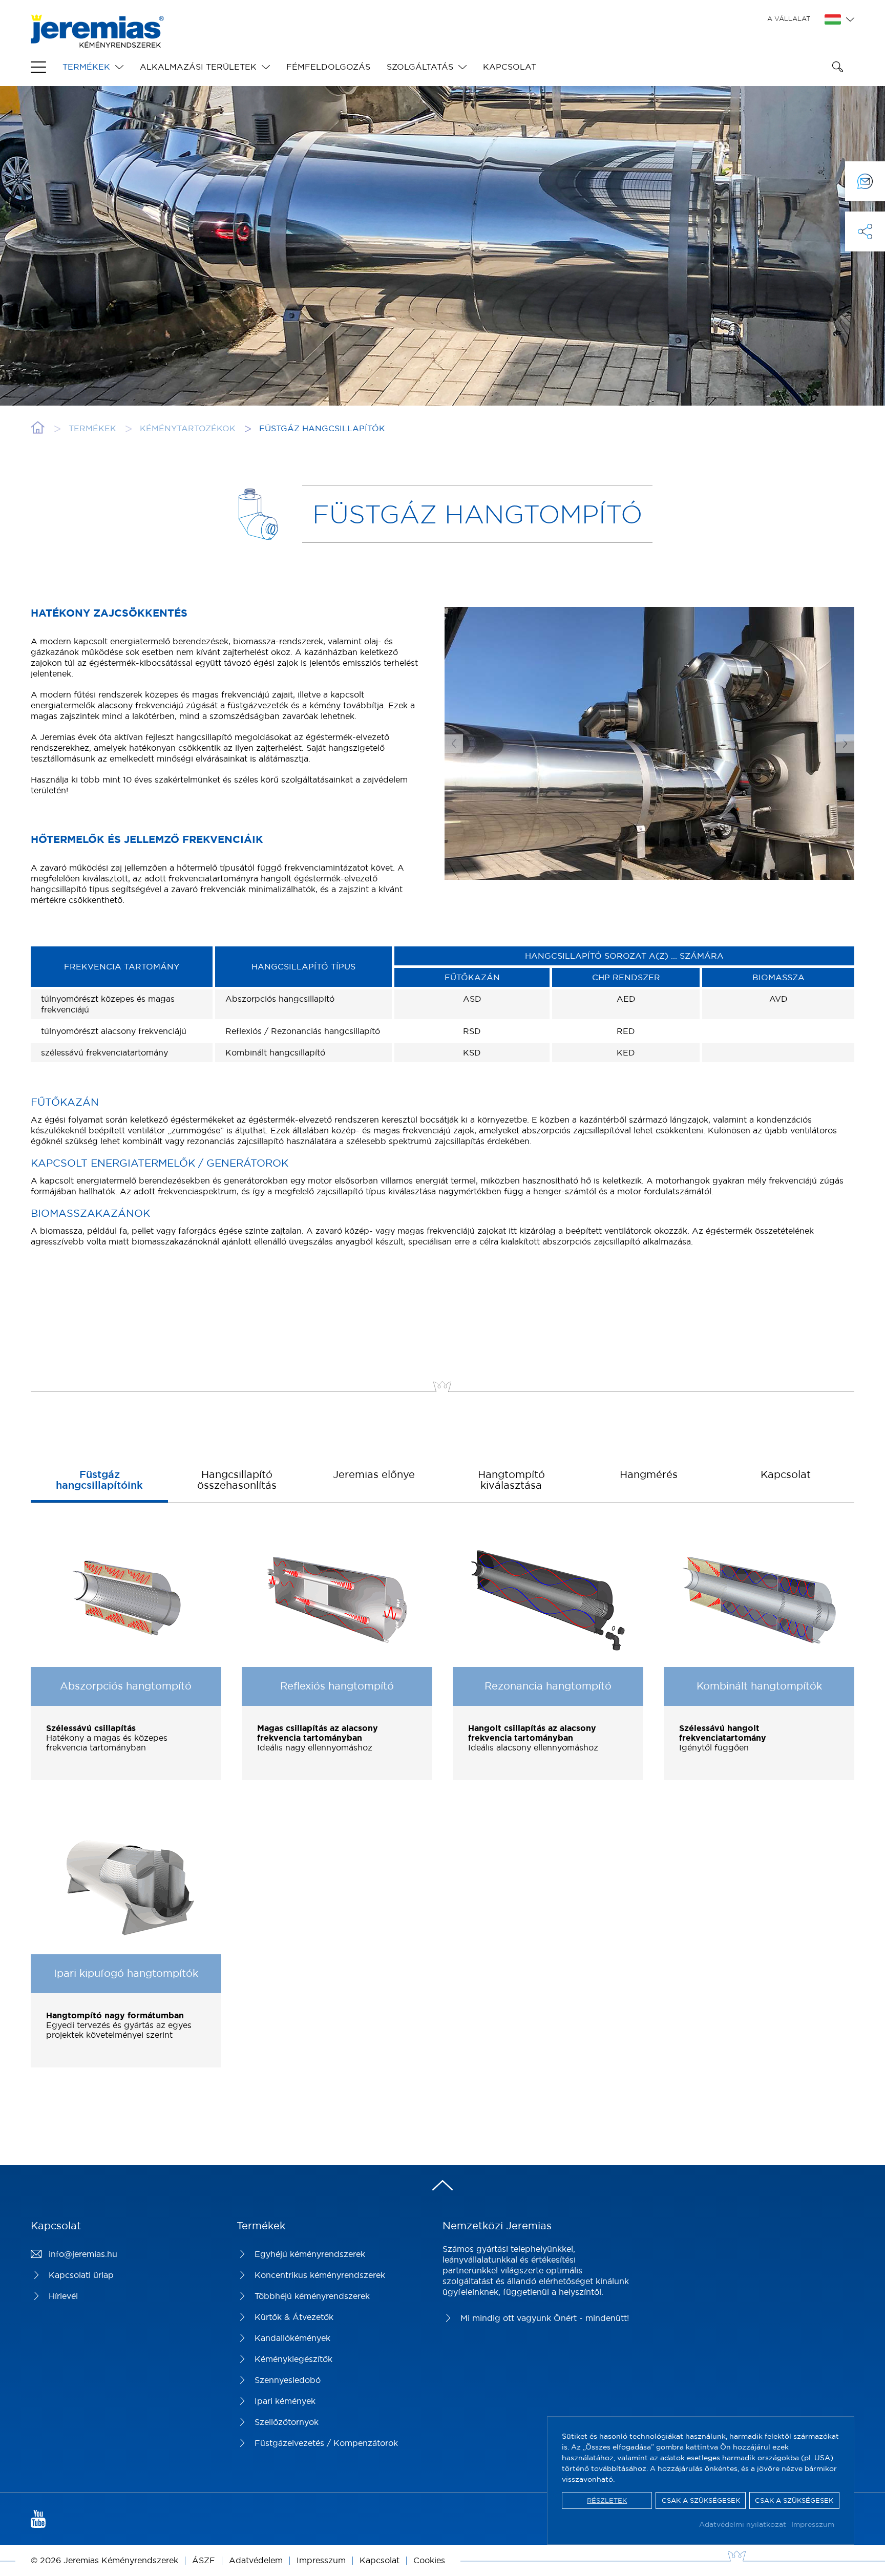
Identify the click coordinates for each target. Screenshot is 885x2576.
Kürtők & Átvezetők (294, 2317)
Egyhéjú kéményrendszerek (310, 2254)
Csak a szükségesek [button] (701, 2500)
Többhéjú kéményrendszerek (312, 2296)
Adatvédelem (256, 2560)
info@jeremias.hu (83, 2254)
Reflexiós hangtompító (337, 1686)
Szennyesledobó (288, 2380)
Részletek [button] (607, 2500)
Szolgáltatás (420, 67)
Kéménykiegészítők (293, 2359)
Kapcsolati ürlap (81, 2275)
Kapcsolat (510, 67)
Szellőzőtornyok (287, 2422)
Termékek (86, 67)
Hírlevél (63, 2296)
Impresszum (813, 2524)
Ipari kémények (285, 2401)
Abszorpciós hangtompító (126, 1686)
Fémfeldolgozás (328, 67)
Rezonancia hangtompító (548, 1686)
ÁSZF (204, 2560)
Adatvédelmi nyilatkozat (743, 2524)
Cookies (429, 2560)
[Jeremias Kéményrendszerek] (97, 42)
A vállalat (789, 18)
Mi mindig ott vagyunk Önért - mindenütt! (545, 2318)
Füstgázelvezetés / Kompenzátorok (326, 2443)
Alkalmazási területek (198, 67)
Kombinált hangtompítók (759, 1686)
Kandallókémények (292, 2338)
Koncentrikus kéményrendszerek (320, 2275)
